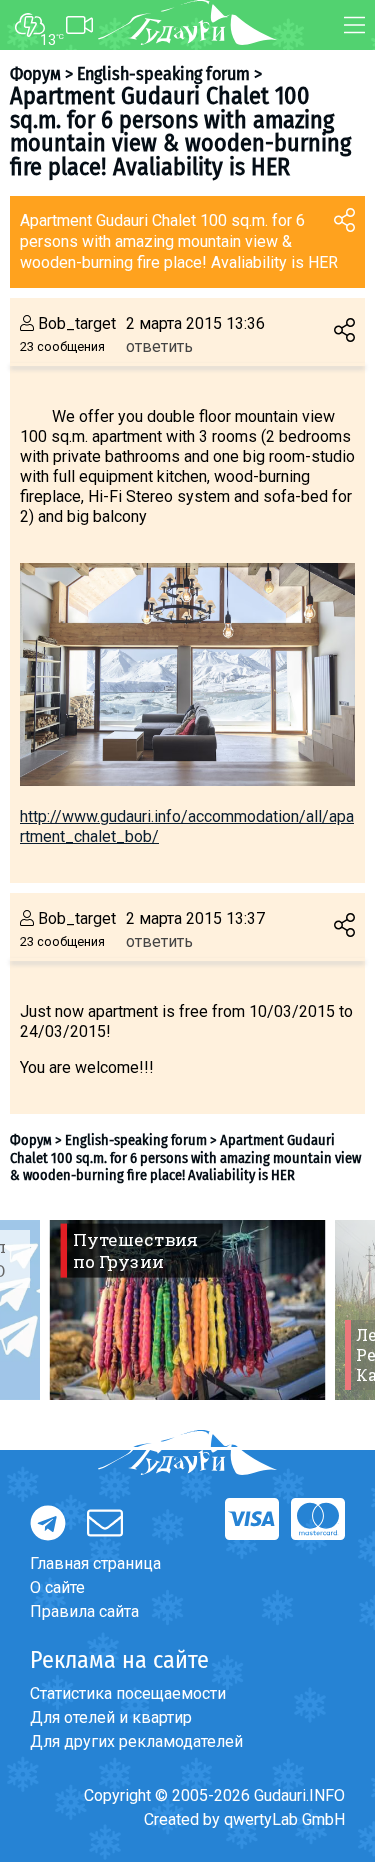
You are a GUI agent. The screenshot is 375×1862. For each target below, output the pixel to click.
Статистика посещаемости (128, 1693)
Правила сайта (84, 1611)
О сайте (57, 1587)
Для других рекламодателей (136, 1741)
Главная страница (95, 1563)
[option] (187, 1310)
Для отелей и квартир (111, 1717)
